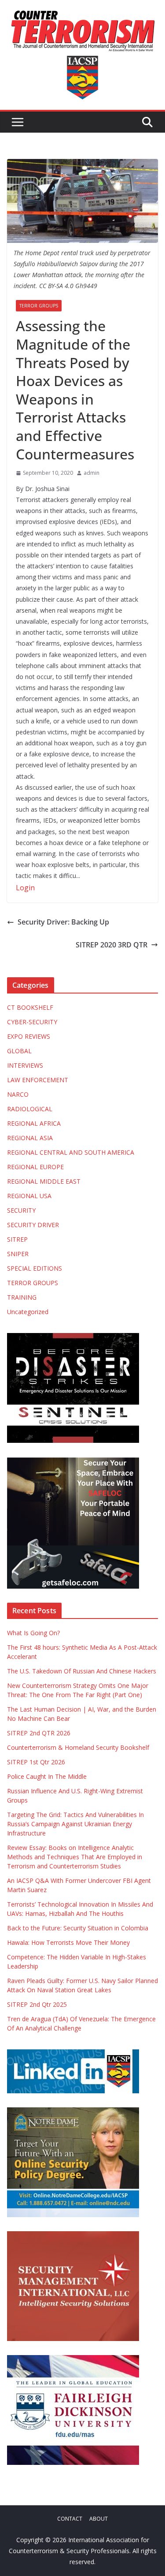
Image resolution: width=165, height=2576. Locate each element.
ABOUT (99, 2519)
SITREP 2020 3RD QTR (112, 945)
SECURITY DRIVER (33, 1225)
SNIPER (18, 1254)
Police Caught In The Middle (47, 1776)
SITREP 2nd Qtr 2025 (37, 2004)
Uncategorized (28, 1312)
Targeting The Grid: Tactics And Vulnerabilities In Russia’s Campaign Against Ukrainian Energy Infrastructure (75, 1824)
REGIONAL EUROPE (35, 1167)
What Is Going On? (33, 1633)
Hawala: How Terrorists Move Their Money (68, 1942)
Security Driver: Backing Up (63, 922)
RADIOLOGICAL (30, 1109)
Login (25, 888)
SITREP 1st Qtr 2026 (36, 1762)
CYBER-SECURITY (32, 1022)
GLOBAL (19, 1051)
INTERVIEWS (25, 1065)
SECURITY (21, 1210)
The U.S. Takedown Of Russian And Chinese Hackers (82, 1671)
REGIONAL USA (29, 1196)
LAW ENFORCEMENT (38, 1080)
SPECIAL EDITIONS (35, 1268)
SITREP (17, 1239)
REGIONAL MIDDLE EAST (44, 1181)
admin (92, 473)
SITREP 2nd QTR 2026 (39, 1733)
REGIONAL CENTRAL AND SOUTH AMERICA (71, 1152)
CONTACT (70, 2519)
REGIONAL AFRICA (34, 1123)
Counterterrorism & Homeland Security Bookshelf (79, 1747)
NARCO (18, 1094)
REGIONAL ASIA (30, 1138)
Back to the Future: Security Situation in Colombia (78, 1928)
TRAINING (22, 1297)
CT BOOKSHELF (30, 1007)
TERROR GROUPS (39, 306)
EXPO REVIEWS (29, 1036)
